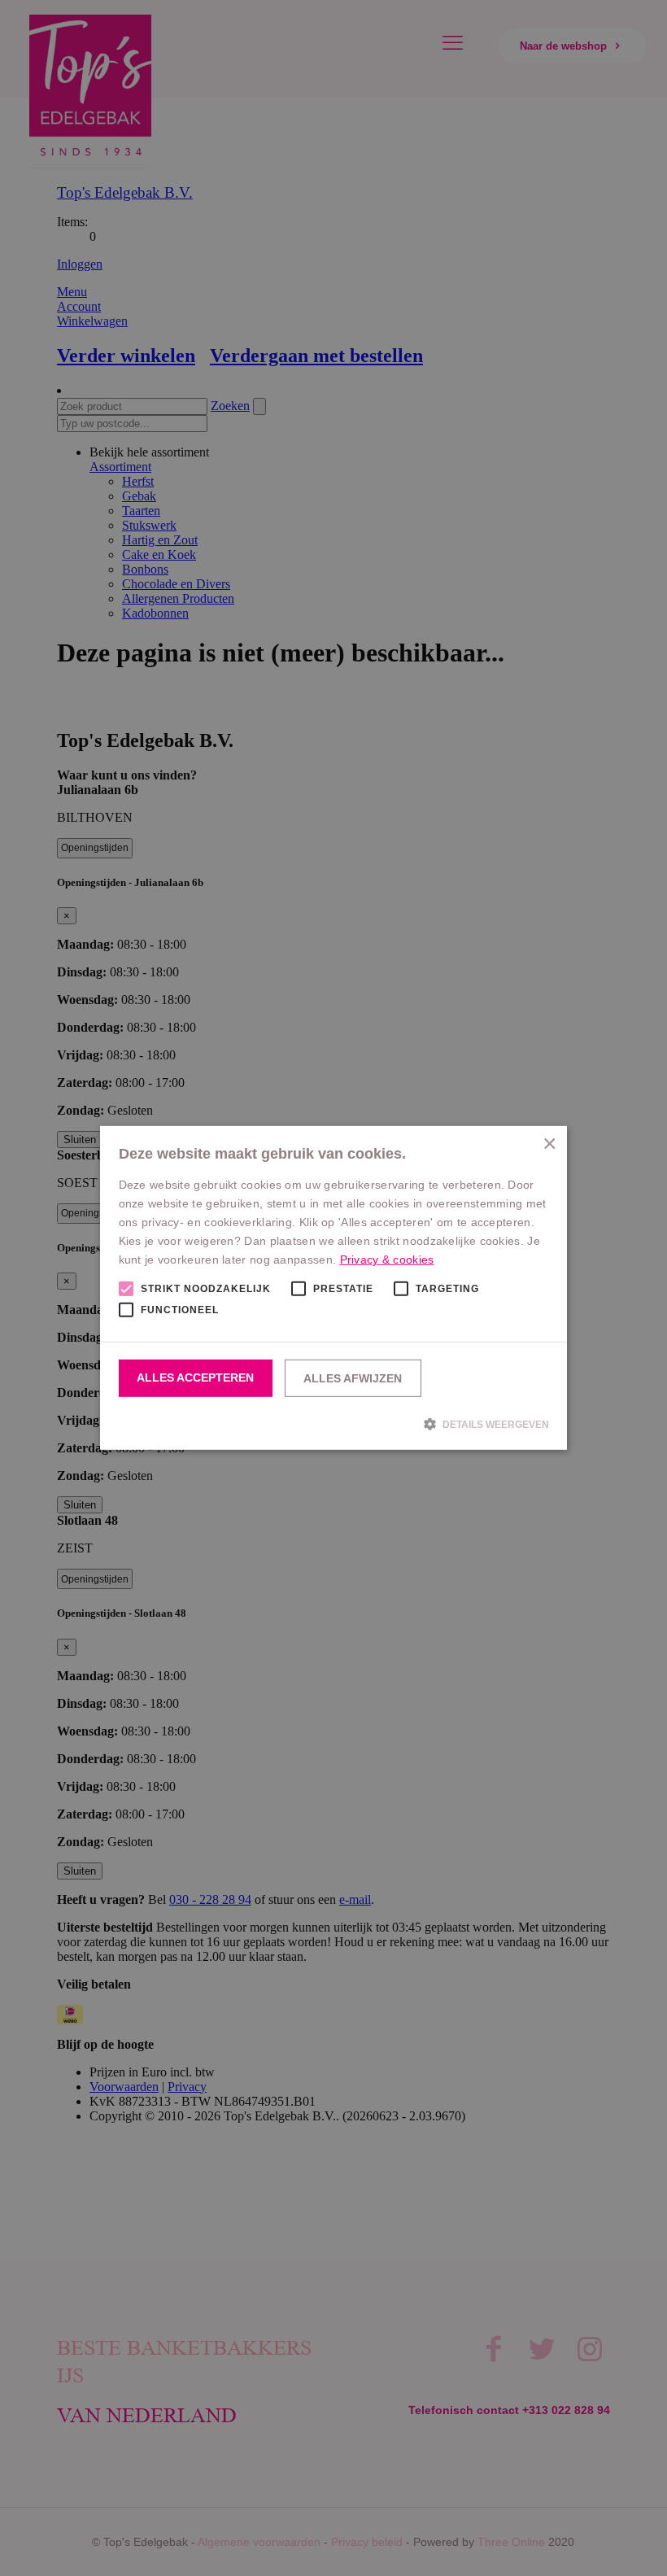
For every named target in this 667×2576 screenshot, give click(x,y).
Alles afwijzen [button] (353, 1378)
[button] (334, 1424)
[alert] (333, 1288)
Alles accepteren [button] (195, 1378)
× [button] (549, 1144)
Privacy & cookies (387, 1260)
